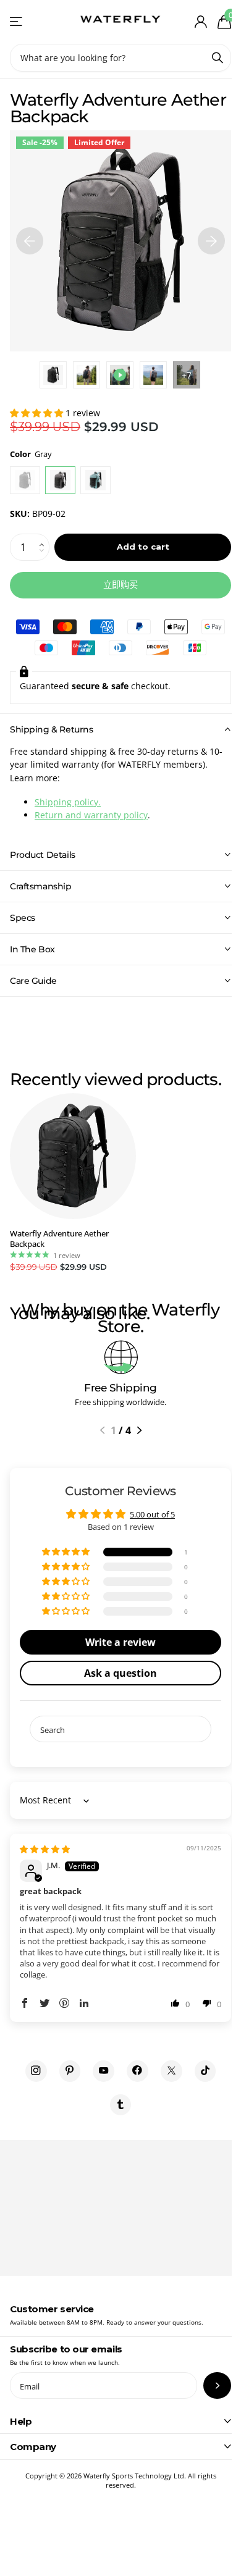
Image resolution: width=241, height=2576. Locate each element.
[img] (45, 1849)
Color (31, 454)
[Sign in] (201, 22)
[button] (38, 413)
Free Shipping (120, 1388)
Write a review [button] (116, 1642)
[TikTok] (201, 2071)
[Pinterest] (65, 2071)
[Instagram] (31, 2071)
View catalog (17, 22)
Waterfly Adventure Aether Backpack (59, 1239)
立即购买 (120, 585)
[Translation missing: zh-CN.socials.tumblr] (116, 2105)
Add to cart (143, 547)
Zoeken (218, 58)
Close (116, 2421)
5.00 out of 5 (148, 1514)
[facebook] (133, 2071)
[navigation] (30, 241)
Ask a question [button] (116, 1673)
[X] (167, 2071)
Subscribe (208, 2385)
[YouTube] (99, 2071)
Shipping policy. (68, 802)
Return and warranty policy (91, 815)
